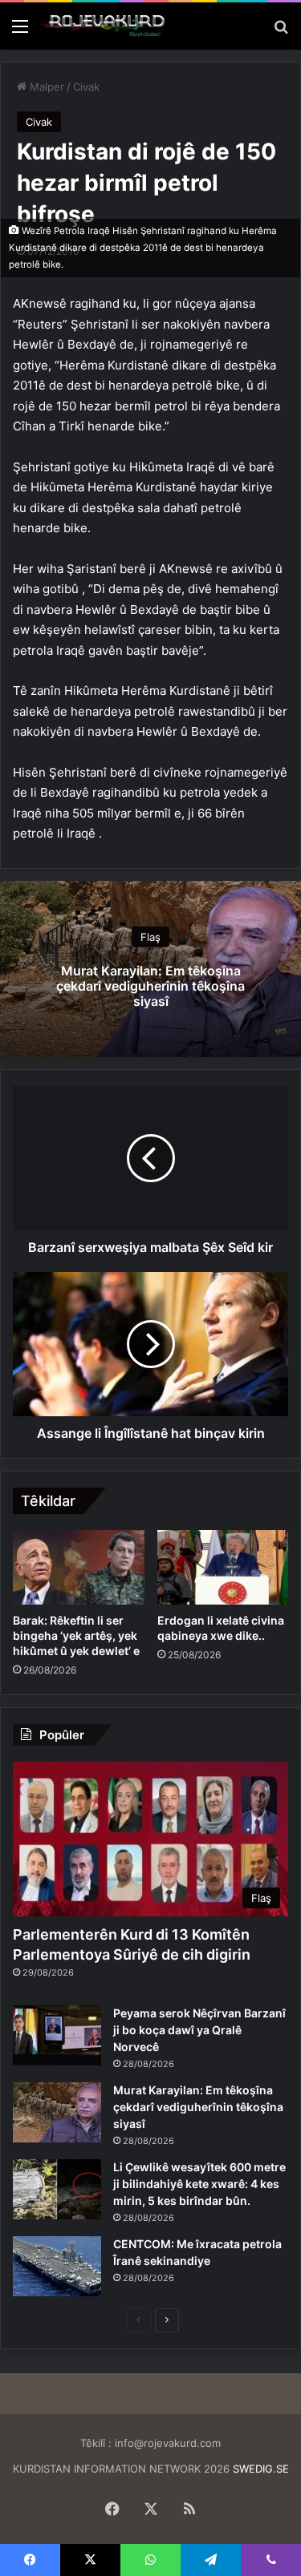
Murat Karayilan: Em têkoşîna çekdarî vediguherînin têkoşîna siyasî (150, 985)
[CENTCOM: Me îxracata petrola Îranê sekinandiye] (57, 2266)
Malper (45, 87)
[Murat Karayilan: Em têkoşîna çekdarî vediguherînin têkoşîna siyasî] (57, 2112)
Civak (86, 87)
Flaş (150, 936)
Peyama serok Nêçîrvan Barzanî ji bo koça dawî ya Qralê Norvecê (199, 2030)
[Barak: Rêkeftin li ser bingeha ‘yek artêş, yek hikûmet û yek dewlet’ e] (79, 1567)
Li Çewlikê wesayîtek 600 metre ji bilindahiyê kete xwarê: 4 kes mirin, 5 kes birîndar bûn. (199, 2184)
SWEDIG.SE (261, 2469)
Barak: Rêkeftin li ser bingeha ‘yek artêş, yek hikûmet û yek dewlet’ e (76, 1635)
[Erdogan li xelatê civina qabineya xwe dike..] (223, 1567)
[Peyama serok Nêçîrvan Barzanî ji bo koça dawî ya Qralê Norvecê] (57, 2035)
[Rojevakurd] (104, 26)
